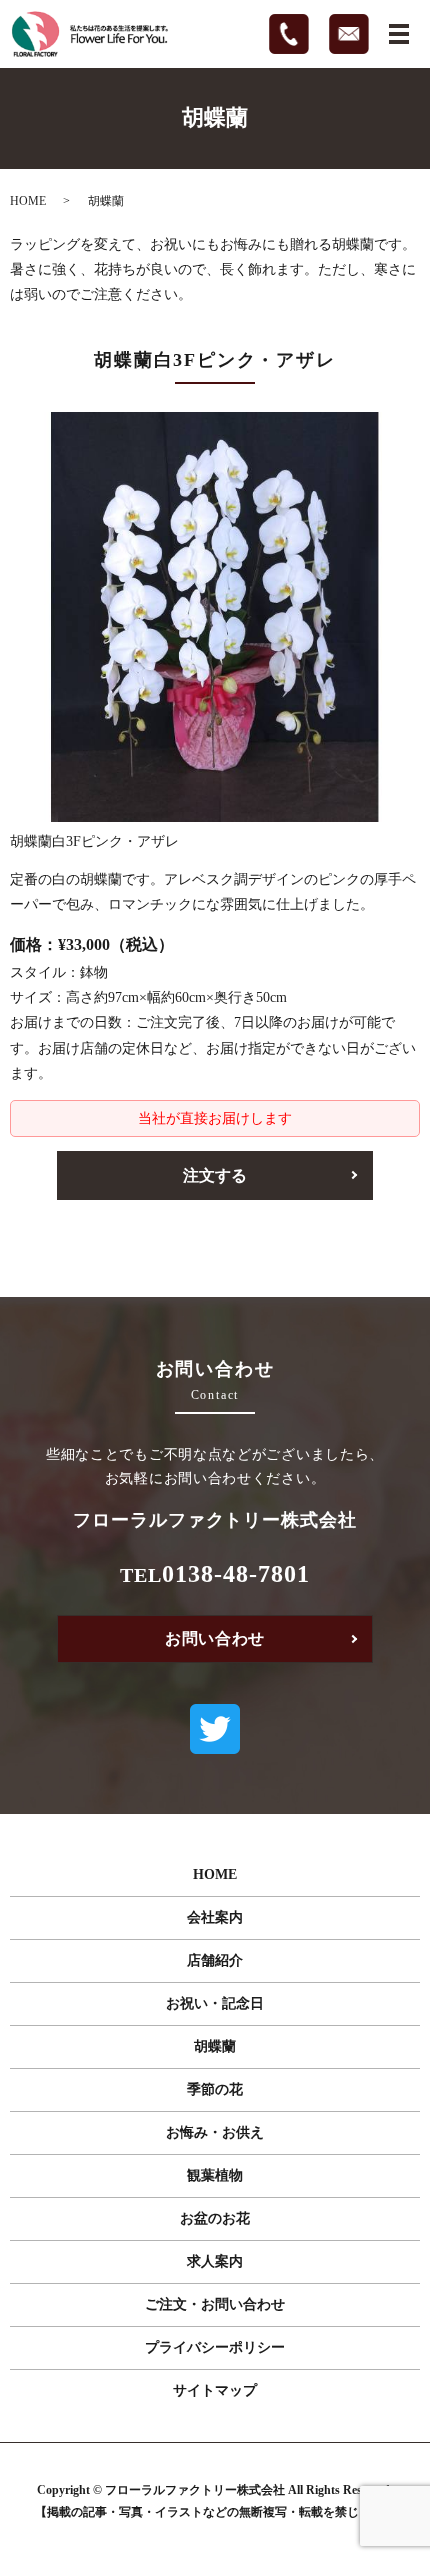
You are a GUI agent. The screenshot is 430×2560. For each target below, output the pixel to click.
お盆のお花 (215, 2218)
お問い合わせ (215, 1638)
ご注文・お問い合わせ (215, 2304)
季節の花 (215, 2089)
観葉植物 (215, 2175)
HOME (28, 201)
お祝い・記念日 (215, 2003)
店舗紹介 (215, 1960)
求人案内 (215, 2261)
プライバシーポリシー (215, 2347)
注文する (215, 1175)
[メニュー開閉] (399, 34)
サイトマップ (215, 2390)
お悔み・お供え (215, 2132)
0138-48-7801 (236, 1574)
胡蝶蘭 (215, 2046)
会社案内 (215, 1917)
